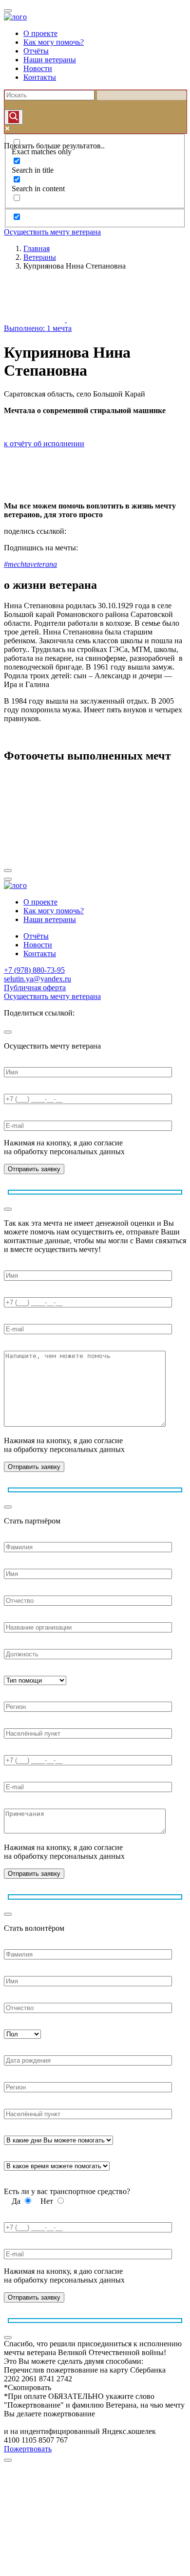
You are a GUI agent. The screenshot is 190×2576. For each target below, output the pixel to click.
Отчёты (36, 51)
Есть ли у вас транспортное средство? (67, 2191)
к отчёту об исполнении (44, 444)
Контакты (40, 77)
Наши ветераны (50, 60)
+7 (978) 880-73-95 (34, 970)
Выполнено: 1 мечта (38, 328)
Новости (38, 68)
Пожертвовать (28, 2449)
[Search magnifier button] (14, 117)
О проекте (40, 33)
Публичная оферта (35, 988)
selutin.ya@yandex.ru (38, 979)
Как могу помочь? (54, 42)
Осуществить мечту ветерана (52, 232)
